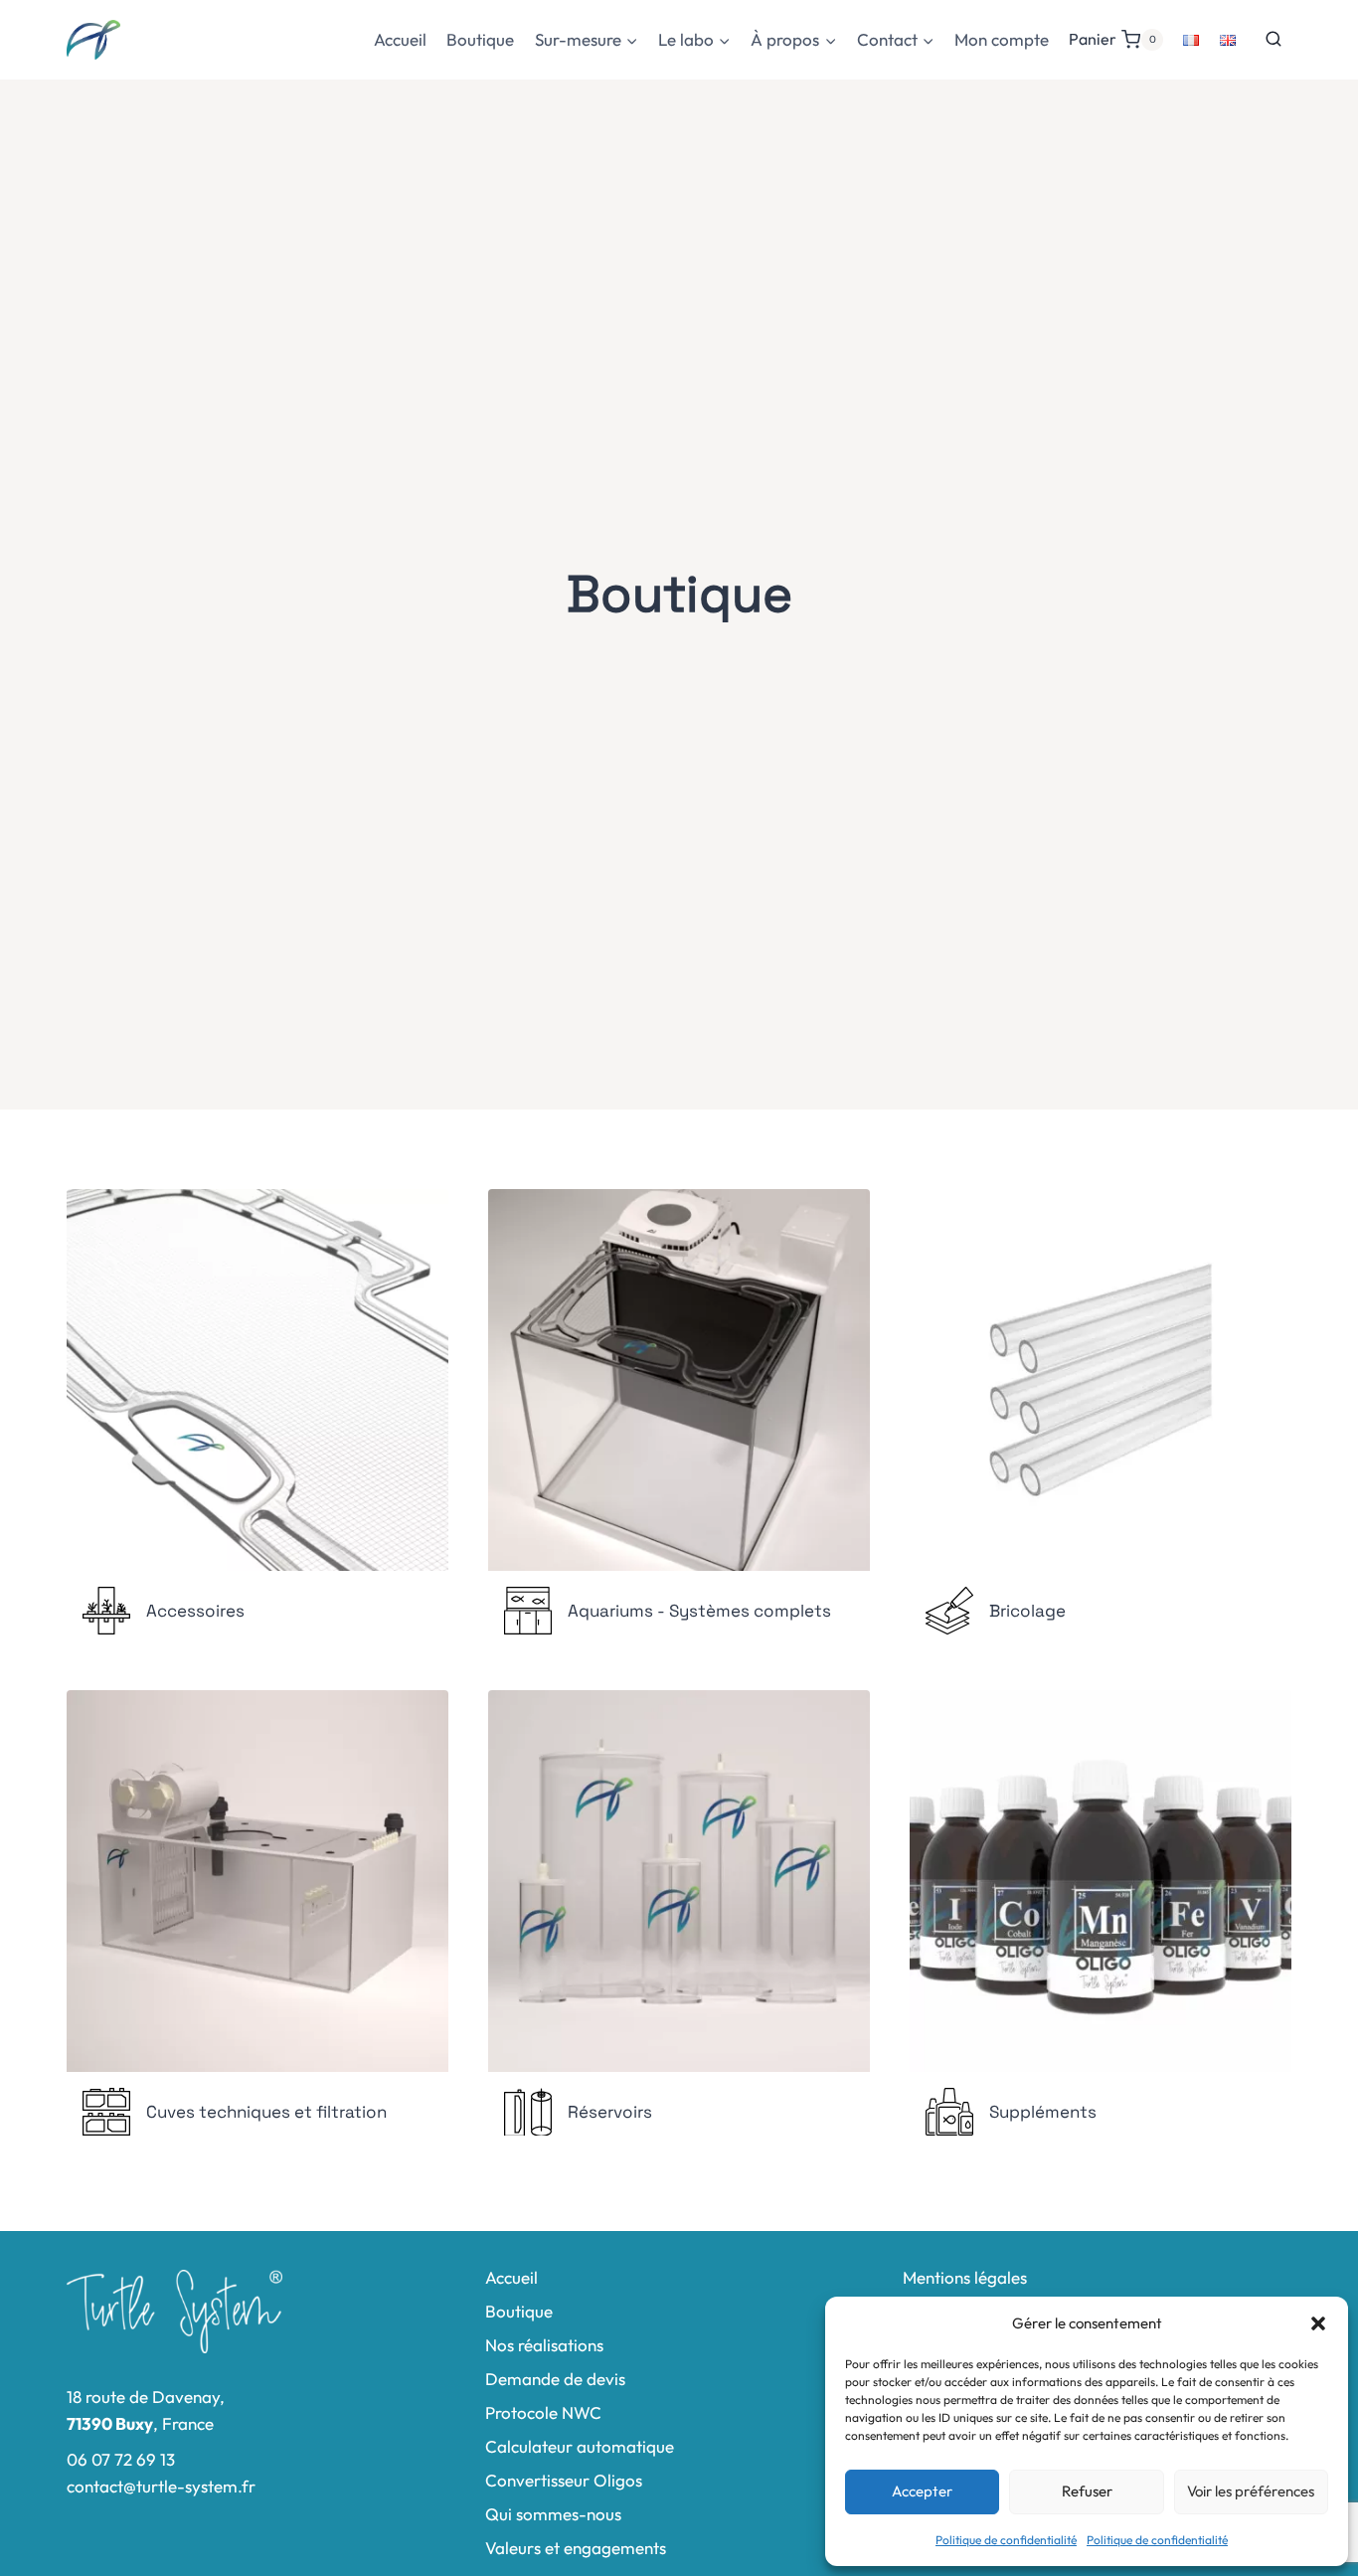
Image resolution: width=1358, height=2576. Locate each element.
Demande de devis (555, 2379)
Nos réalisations (544, 2345)
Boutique (480, 39)
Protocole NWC (543, 2412)
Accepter (922, 2491)
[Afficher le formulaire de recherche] (1273, 40)
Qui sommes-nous (553, 2514)
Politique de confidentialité (1006, 2540)
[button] (1318, 2323)
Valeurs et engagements (576, 2548)
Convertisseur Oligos (564, 2480)
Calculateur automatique (580, 2446)
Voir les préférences (1251, 2491)
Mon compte (1002, 39)
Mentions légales (965, 2277)
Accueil (400, 39)
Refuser (1087, 2491)
